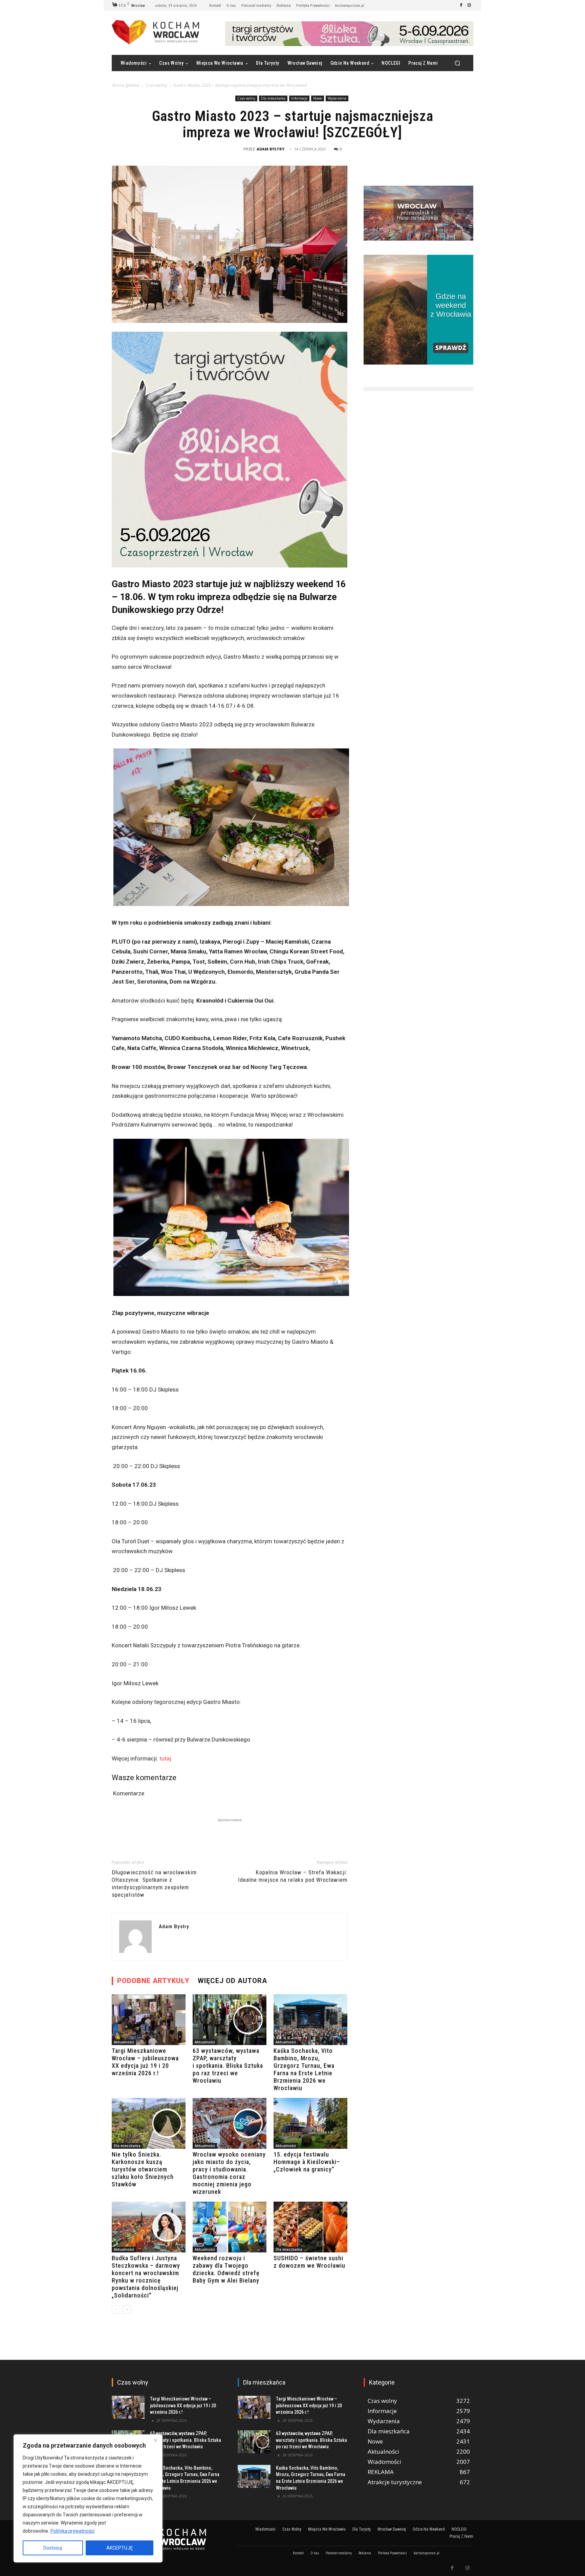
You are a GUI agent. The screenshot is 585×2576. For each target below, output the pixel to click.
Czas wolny (156, 85)
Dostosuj (53, 2548)
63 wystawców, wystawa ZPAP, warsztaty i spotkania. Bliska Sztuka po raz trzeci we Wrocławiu (228, 2066)
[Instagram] (469, 5)
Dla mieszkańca (273, 98)
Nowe (318, 98)
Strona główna (125, 85)
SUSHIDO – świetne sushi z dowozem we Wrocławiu (309, 2262)
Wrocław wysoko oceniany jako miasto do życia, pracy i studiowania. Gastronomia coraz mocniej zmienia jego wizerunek (229, 2173)
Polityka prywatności (72, 2531)
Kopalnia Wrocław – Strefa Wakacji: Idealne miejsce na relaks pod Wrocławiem (293, 1876)
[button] (457, 63)
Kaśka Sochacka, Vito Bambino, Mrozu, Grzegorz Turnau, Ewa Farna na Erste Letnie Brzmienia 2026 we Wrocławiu (304, 2069)
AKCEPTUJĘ (120, 2548)
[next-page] (127, 2310)
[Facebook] (461, 5)
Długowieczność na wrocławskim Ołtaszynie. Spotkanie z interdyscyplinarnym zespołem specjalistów (154, 1883)
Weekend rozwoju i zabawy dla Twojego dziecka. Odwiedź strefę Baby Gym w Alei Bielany (226, 2269)
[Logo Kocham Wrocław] (167, 2539)
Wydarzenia (337, 98)
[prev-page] (116, 2310)
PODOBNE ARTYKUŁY (153, 1981)
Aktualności (124, 2042)
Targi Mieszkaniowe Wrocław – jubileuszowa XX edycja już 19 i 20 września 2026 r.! (145, 2062)
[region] (88, 2498)
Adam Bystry (270, 149)
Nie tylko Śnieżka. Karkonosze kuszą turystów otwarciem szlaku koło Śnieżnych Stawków (143, 2169)
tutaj (165, 1758)
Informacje (299, 98)
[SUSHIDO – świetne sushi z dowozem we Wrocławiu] (310, 2227)
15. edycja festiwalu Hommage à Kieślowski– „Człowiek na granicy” (307, 2162)
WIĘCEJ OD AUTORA (232, 1981)
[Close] (155, 2440)
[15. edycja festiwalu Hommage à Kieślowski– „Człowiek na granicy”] (310, 2123)
